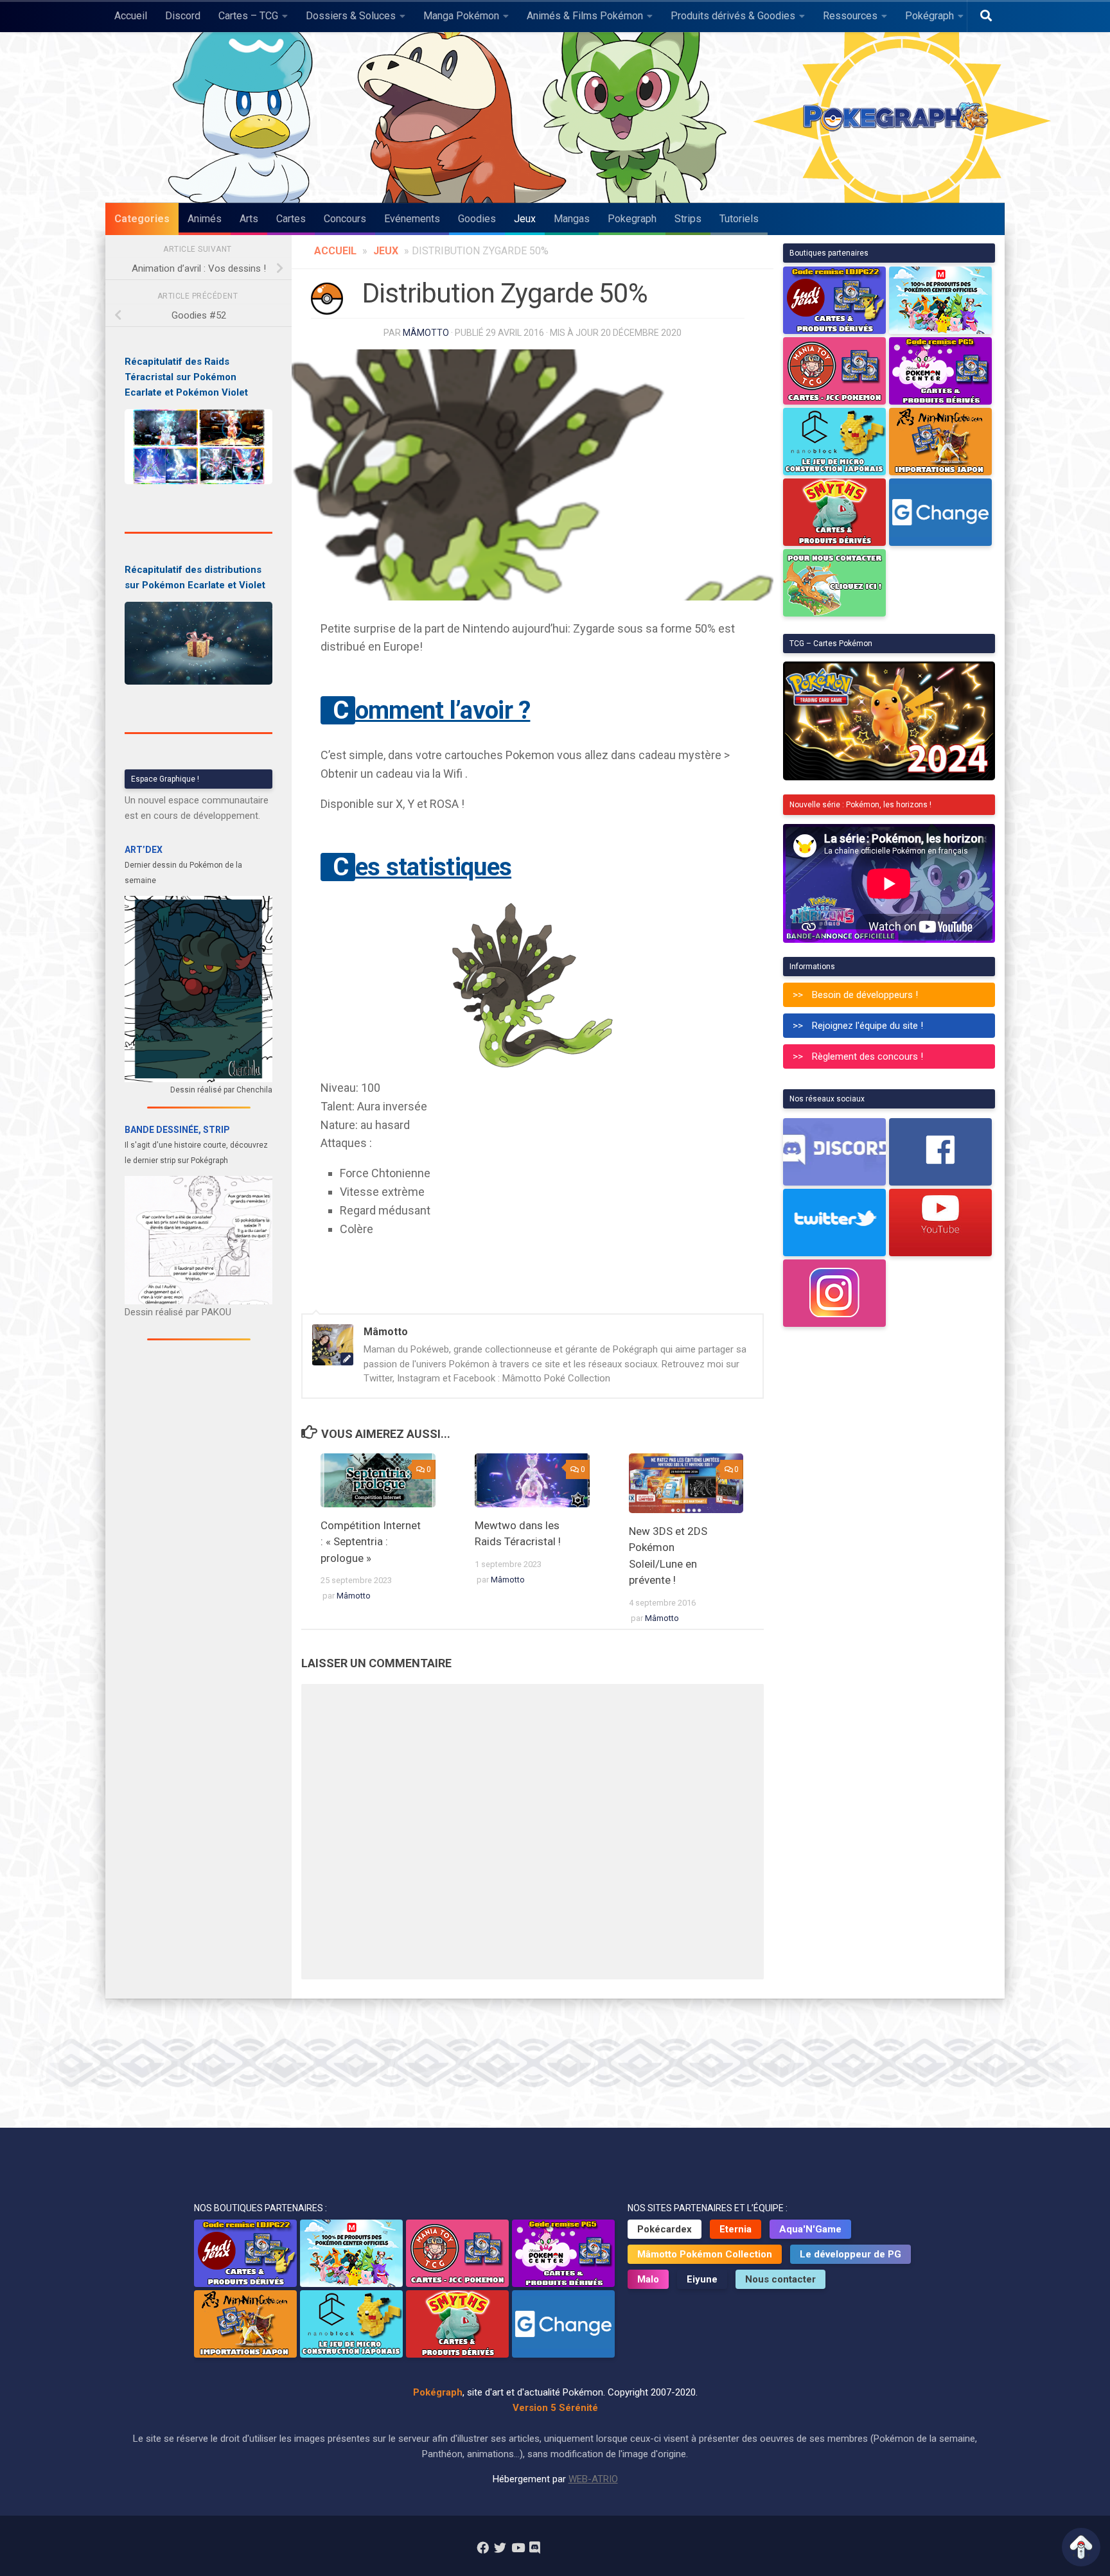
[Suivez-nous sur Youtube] (517, 2547)
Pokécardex (665, 2229)
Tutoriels (739, 219)
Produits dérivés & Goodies (733, 16)
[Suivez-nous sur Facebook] (483, 2547)
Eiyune (702, 2279)
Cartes (291, 219)
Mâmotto (426, 333)
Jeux (525, 219)
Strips (688, 219)
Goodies (477, 219)
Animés (205, 219)
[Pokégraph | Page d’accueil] (899, 118)
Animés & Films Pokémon (585, 16)
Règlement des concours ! (868, 1056)
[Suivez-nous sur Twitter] (500, 2547)
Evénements (412, 219)
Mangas (572, 219)
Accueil (131, 16)
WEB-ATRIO (593, 2479)
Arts (249, 219)
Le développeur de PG (850, 2254)
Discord (183, 16)
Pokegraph (632, 219)
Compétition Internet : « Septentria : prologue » (371, 1542)
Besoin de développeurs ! (865, 995)
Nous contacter (780, 2279)
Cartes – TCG (248, 16)
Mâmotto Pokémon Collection (705, 2254)
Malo (648, 2279)
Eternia (736, 2229)
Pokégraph (929, 16)
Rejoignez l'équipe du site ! (868, 1026)
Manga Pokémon (461, 16)
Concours (345, 219)
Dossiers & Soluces (351, 16)
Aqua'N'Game (810, 2229)
